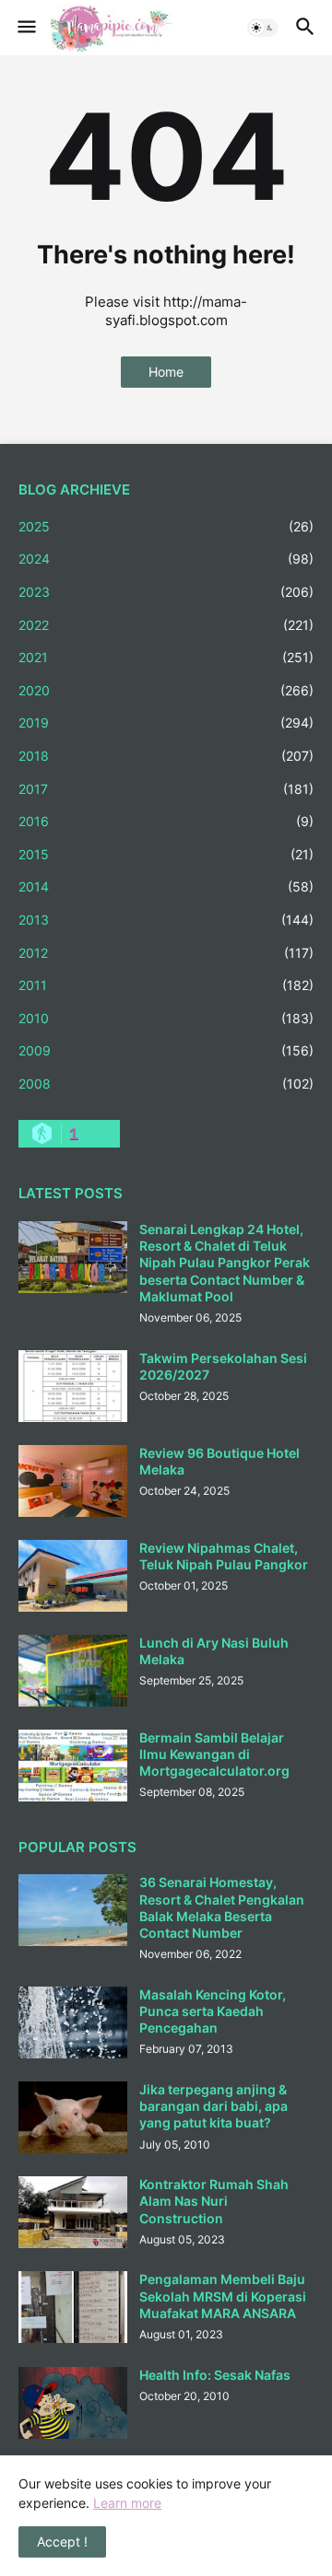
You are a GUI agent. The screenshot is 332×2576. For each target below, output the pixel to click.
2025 (166, 526)
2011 (166, 985)
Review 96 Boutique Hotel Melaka (219, 1461)
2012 (166, 953)
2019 (166, 723)
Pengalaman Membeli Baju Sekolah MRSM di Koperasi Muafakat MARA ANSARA (223, 2296)
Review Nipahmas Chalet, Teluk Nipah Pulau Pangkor (224, 1556)
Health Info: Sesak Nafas (215, 2375)
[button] (25, 28)
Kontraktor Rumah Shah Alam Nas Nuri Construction (214, 2201)
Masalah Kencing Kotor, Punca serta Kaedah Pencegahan (213, 2011)
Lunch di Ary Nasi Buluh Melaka (214, 1651)
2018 (166, 756)
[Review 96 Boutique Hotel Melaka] (73, 1481)
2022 (166, 625)
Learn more (127, 2503)
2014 (166, 886)
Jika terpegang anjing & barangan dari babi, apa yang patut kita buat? (213, 2106)
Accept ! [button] (62, 2541)
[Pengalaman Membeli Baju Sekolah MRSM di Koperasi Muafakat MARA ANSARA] (73, 2307)
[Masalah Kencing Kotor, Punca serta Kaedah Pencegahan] (73, 2022)
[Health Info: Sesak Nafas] (73, 2403)
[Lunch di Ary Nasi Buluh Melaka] (73, 1671)
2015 (166, 854)
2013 (166, 920)
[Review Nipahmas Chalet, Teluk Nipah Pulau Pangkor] (73, 1576)
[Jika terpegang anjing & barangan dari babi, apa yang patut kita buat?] (73, 2117)
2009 (166, 1050)
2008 (166, 1084)
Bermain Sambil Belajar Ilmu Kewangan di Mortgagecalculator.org (214, 1754)
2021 (166, 657)
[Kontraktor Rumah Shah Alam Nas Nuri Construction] (73, 2212)
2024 (166, 559)
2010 (166, 1018)
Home (166, 372)
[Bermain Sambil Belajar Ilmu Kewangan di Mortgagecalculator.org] (73, 1766)
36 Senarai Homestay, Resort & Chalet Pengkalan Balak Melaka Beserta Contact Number (222, 1907)
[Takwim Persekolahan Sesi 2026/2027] (73, 1386)
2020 (166, 690)
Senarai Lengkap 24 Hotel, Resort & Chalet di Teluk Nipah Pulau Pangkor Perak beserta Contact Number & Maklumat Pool (225, 1263)
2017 (166, 789)
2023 (166, 592)
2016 (166, 821)
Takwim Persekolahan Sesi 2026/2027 (223, 1366)
